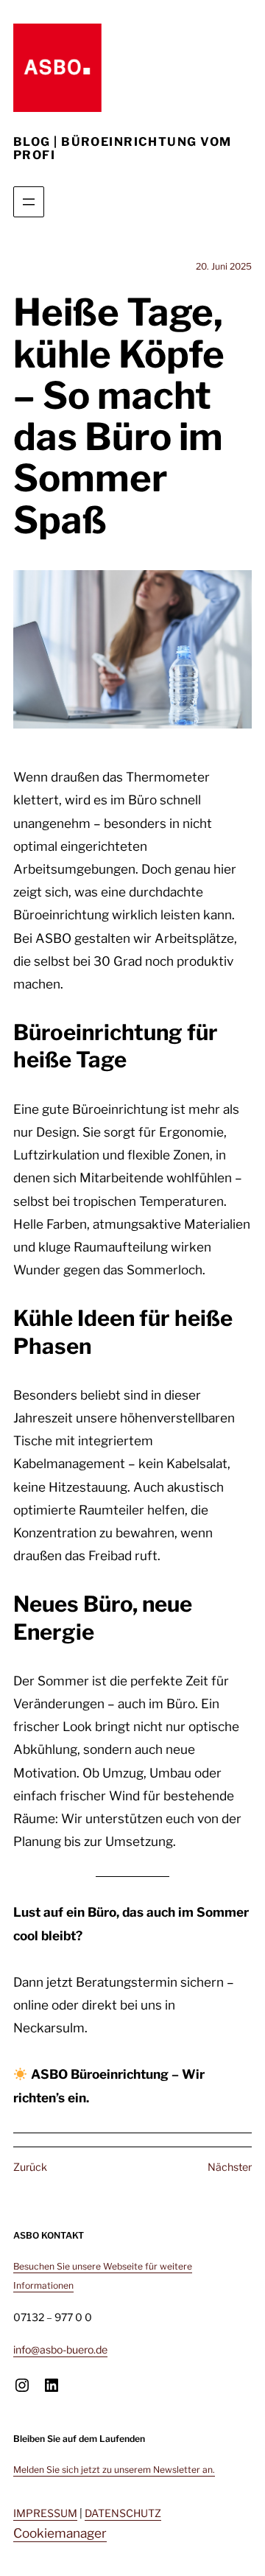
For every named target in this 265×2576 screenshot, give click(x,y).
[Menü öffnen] (29, 202)
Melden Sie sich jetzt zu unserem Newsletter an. (114, 2470)
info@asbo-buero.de (60, 2349)
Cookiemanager (60, 2533)
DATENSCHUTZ (123, 2513)
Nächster (230, 2167)
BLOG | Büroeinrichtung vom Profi (122, 149)
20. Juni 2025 (224, 266)
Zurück (30, 2167)
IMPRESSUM (45, 2513)
